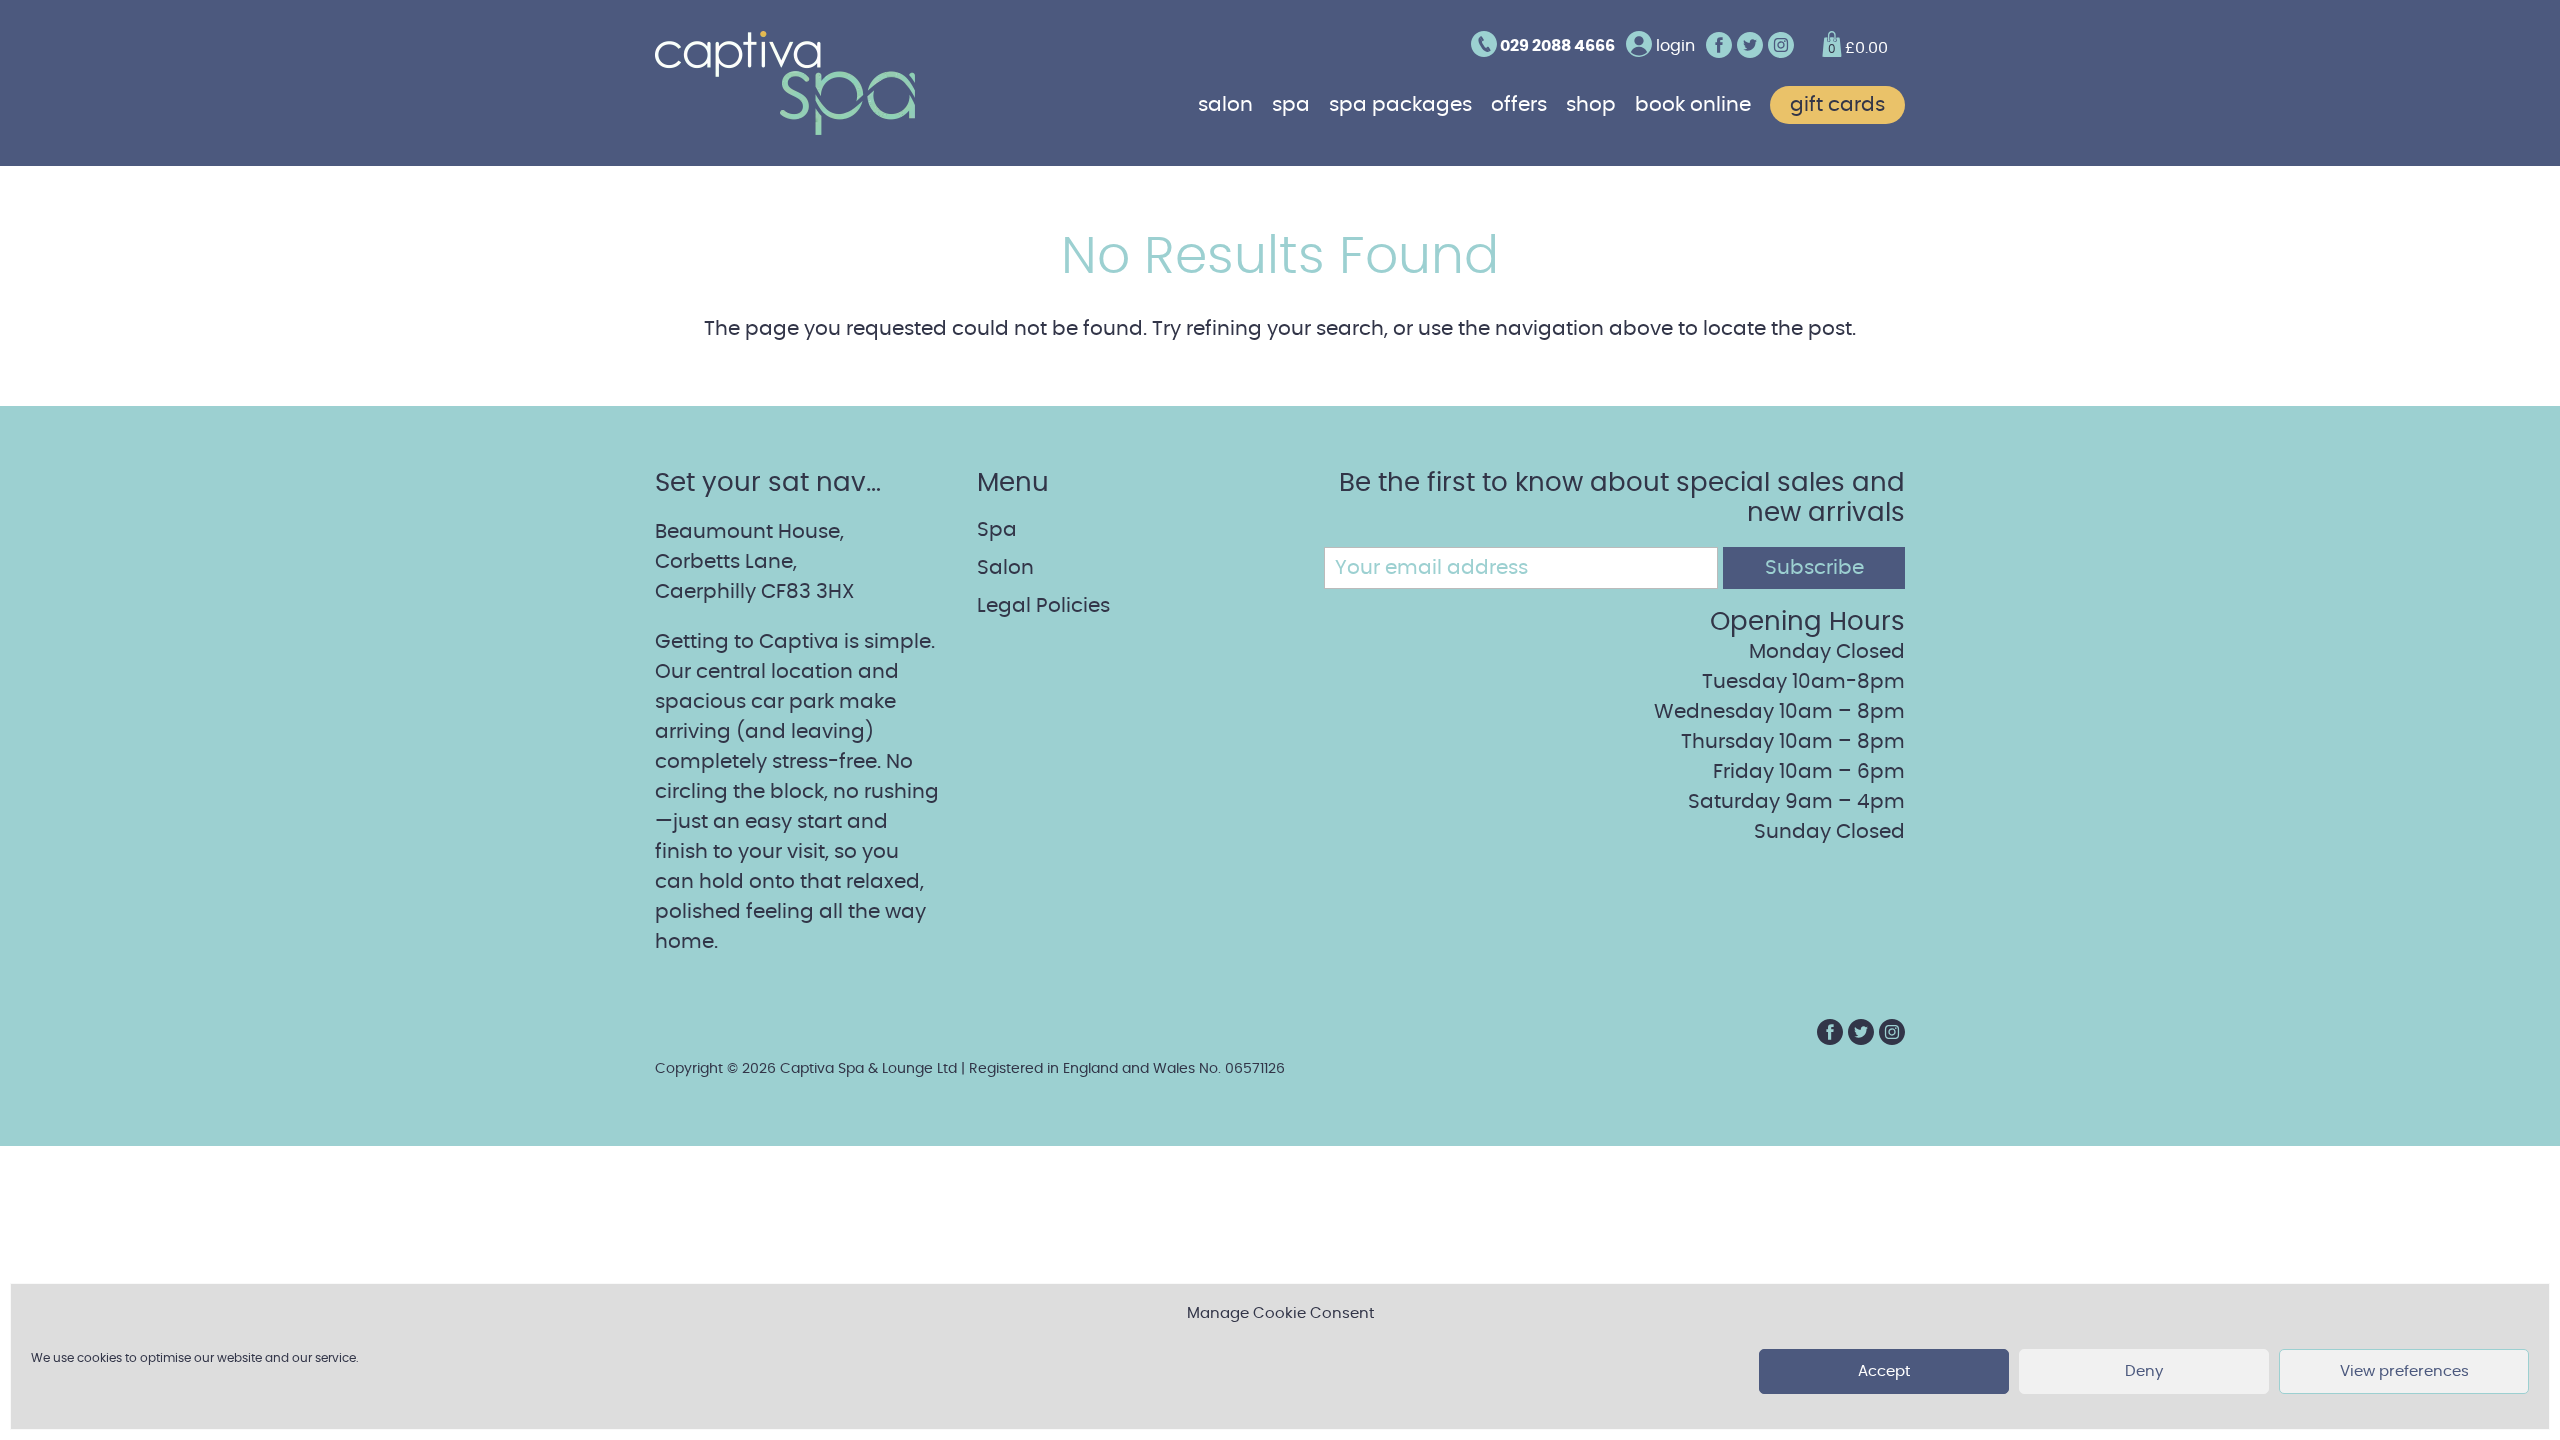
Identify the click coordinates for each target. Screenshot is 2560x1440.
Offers (1519, 105)
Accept (1884, 1371)
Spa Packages (1400, 105)
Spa (1291, 105)
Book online (1693, 105)
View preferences (2404, 1371)
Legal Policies (1043, 606)
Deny (2144, 1371)
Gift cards (1837, 105)
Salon (1225, 105)
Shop (1591, 105)
